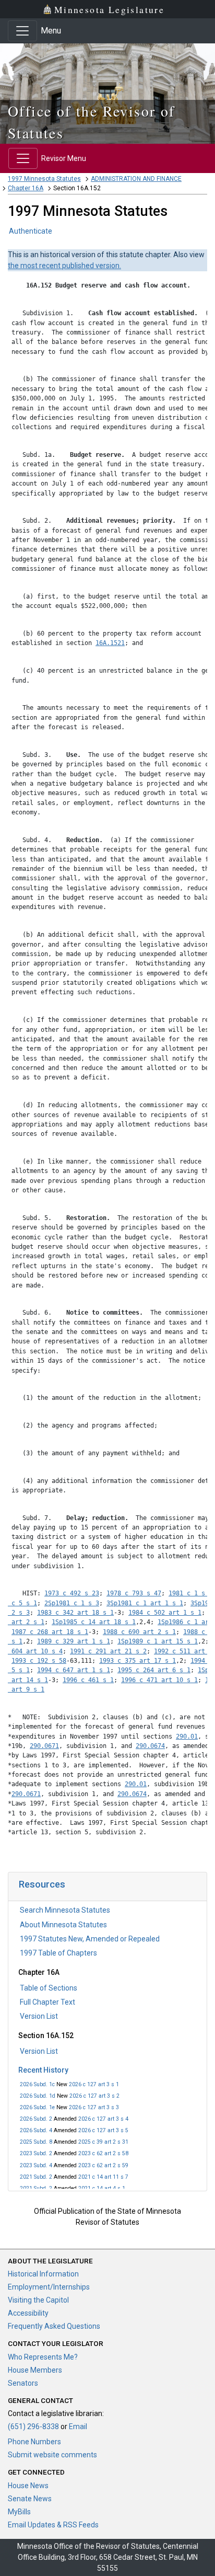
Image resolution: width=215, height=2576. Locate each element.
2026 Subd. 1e (37, 2107)
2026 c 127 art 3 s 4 (103, 2119)
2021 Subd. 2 (36, 2177)
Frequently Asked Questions (54, 2326)
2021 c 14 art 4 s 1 (102, 2188)
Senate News (30, 2499)
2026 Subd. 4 (36, 2130)
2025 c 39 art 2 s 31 (103, 2142)
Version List (39, 2016)
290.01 (187, 1736)
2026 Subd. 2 (36, 2119)
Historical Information (43, 2274)
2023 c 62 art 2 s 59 (103, 2165)
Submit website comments (52, 2455)
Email (78, 2426)
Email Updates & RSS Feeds (53, 2525)
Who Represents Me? (43, 2357)
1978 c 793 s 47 (134, 1593)
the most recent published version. (64, 266)
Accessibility (28, 2313)
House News (28, 2486)
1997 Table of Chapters (58, 1953)
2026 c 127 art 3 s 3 (94, 2107)
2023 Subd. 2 (36, 2153)
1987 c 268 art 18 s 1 (50, 1632)
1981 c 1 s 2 (190, 1593)
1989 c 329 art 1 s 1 (74, 1641)
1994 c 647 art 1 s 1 (74, 1670)
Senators (23, 2383)
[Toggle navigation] (22, 31)
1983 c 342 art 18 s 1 (75, 1613)
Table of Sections (49, 1988)
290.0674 (150, 1746)
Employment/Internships (49, 2287)
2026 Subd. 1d (38, 2096)
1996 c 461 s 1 (88, 1680)
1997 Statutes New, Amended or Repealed (90, 1939)
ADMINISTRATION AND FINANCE (136, 179)
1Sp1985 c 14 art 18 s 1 (94, 1622)
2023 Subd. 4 (36, 2165)
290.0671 (44, 1746)
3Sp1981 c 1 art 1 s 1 (145, 1603)
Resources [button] (42, 1884)
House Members (35, 2370)
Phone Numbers (34, 2442)
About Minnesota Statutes (63, 1925)
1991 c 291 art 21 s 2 (108, 1651)
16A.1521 (110, 643)
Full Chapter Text (47, 2002)
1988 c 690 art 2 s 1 (139, 1632)
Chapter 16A (26, 188)
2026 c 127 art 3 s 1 (94, 2084)
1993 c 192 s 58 (39, 1661)
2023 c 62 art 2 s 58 (103, 2153)
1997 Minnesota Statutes (44, 179)
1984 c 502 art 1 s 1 (165, 1613)
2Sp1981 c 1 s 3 (72, 1603)
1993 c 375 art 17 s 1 (138, 1661)
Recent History (43, 2070)
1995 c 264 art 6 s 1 (154, 1670)
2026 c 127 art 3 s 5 (103, 2130)
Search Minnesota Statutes (65, 1910)
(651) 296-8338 (33, 2426)
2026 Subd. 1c (37, 2084)
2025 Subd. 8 (36, 2142)
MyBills (19, 2512)
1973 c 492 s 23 (72, 1593)
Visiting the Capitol (38, 2300)
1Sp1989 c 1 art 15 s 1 (158, 1641)
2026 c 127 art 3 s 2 (94, 2096)
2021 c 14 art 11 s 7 (103, 2177)
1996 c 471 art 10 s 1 (159, 1680)
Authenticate (31, 231)
